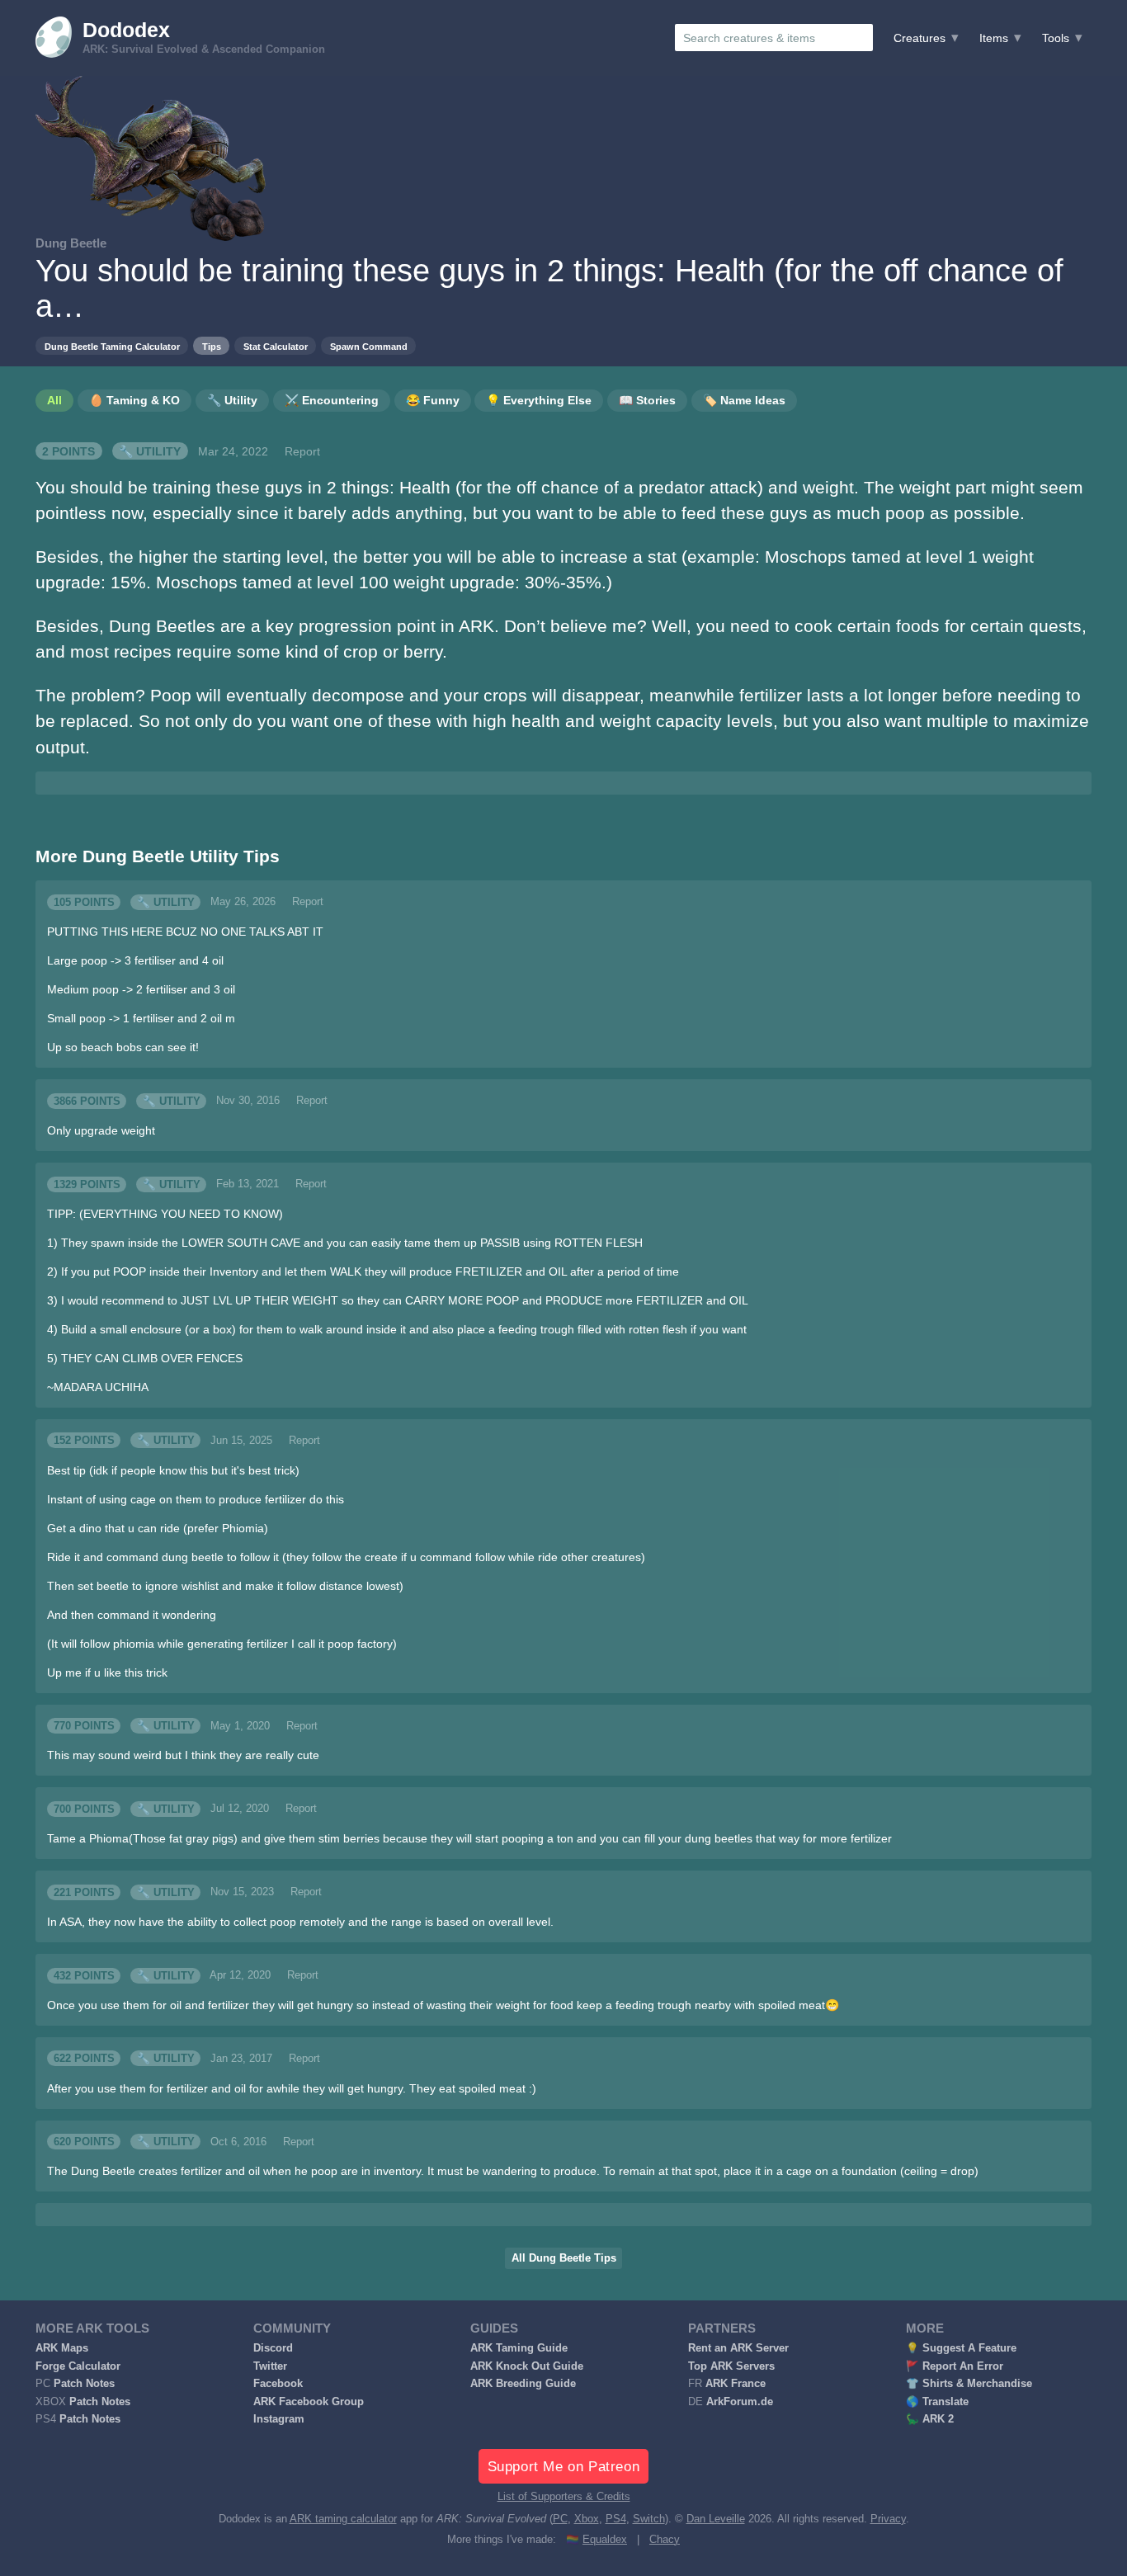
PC (560, 2519)
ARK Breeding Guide (523, 2384)
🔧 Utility (150, 451)
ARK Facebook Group (309, 2402)
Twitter (270, 2366)
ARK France (736, 2384)
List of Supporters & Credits (564, 2497)
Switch (649, 2519)
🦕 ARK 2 (930, 2419)
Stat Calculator (276, 347)
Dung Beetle (71, 243)
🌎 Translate (937, 2402)
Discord (273, 2348)
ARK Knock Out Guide (527, 2366)
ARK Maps (62, 2348)
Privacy (888, 2519)
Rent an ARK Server (738, 2348)
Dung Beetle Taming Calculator (112, 347)
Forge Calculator (78, 2366)
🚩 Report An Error (955, 2366)
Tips (212, 347)
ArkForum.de (740, 2402)
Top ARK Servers (731, 2366)
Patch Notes (84, 2384)
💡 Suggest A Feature (961, 2348)
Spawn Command (369, 347)
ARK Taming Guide (519, 2348)
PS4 (616, 2519)
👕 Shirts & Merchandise (969, 2384)
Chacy (665, 2540)
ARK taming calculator (343, 2519)
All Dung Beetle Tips (564, 2258)
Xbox (587, 2519)
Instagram (279, 2419)
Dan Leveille (716, 2519)
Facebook (278, 2384)
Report (302, 451)
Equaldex (605, 2540)
